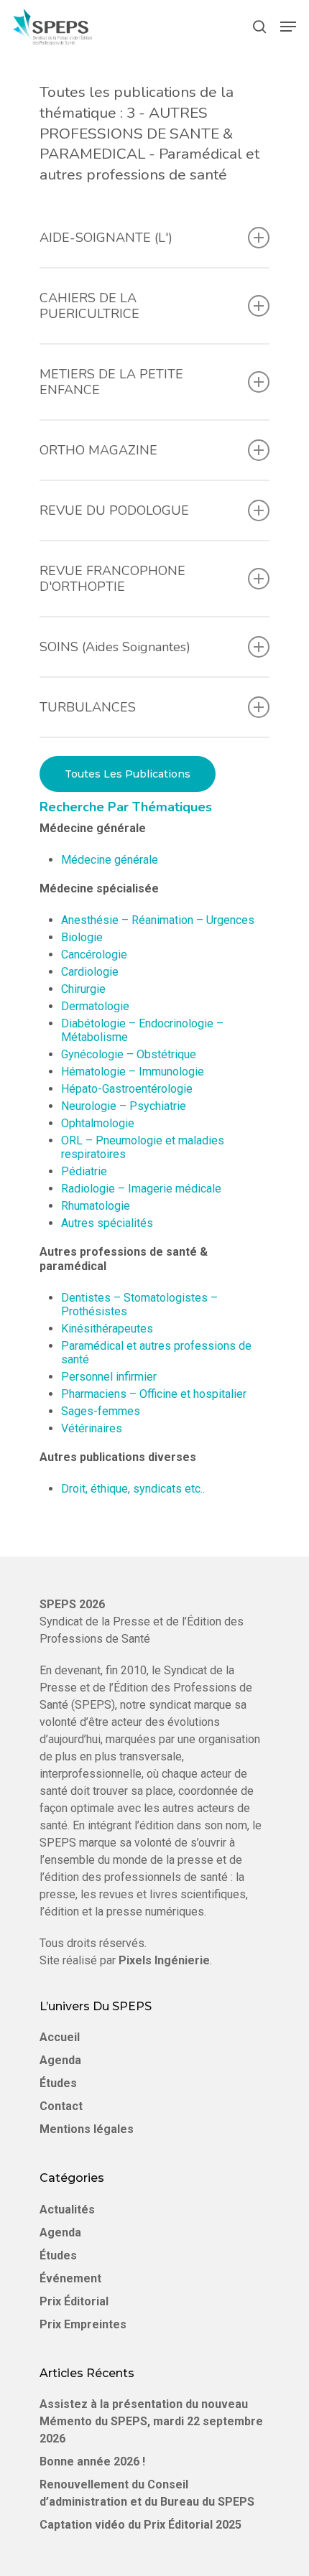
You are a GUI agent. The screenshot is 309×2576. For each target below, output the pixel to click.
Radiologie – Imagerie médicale (141, 1189)
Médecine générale (110, 860)
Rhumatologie (96, 1206)
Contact (61, 2106)
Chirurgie (83, 989)
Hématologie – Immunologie (133, 1072)
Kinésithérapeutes (107, 1329)
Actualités (67, 2209)
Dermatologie (95, 1006)
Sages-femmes (101, 1411)
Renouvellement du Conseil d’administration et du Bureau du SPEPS (147, 2493)
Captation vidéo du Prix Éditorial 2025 (140, 2525)
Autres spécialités (107, 1223)
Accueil (60, 2037)
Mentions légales (87, 2129)
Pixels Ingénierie (164, 1960)
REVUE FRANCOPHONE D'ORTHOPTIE (112, 579)
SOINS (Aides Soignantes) (115, 647)
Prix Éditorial (74, 2301)
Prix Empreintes (83, 2324)
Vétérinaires (92, 1428)
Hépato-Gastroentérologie (127, 1089)
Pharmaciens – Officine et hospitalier (154, 1394)
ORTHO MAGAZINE (98, 450)
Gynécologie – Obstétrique (129, 1054)
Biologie (82, 937)
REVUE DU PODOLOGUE (114, 510)
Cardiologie (90, 972)
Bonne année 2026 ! (92, 2461)
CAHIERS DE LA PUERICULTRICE (89, 306)
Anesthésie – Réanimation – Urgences (158, 920)
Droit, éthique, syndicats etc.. (133, 1489)
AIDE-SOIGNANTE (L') (106, 238)
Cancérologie (94, 955)
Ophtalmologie (98, 1123)
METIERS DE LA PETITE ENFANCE (111, 382)
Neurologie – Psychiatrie (124, 1106)
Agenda (60, 2060)
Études (58, 2083)
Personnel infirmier (109, 1377)
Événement (70, 2278)
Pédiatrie (84, 1171)
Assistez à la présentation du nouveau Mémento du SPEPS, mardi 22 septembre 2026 (151, 2421)
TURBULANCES (88, 707)
